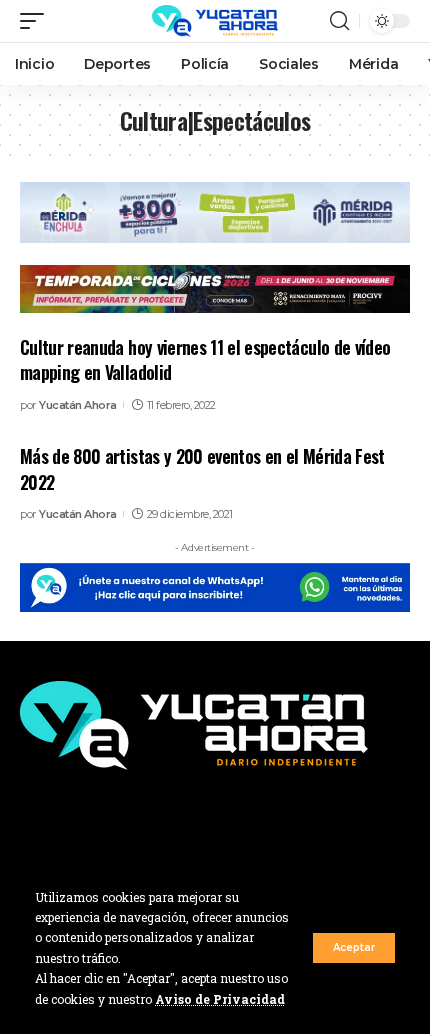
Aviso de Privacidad (220, 999)
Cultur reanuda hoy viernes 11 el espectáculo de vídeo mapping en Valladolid (205, 359)
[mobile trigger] (37, 21)
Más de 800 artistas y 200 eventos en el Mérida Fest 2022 (202, 468)
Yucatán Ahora (78, 405)
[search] (339, 21)
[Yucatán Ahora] (215, 21)
